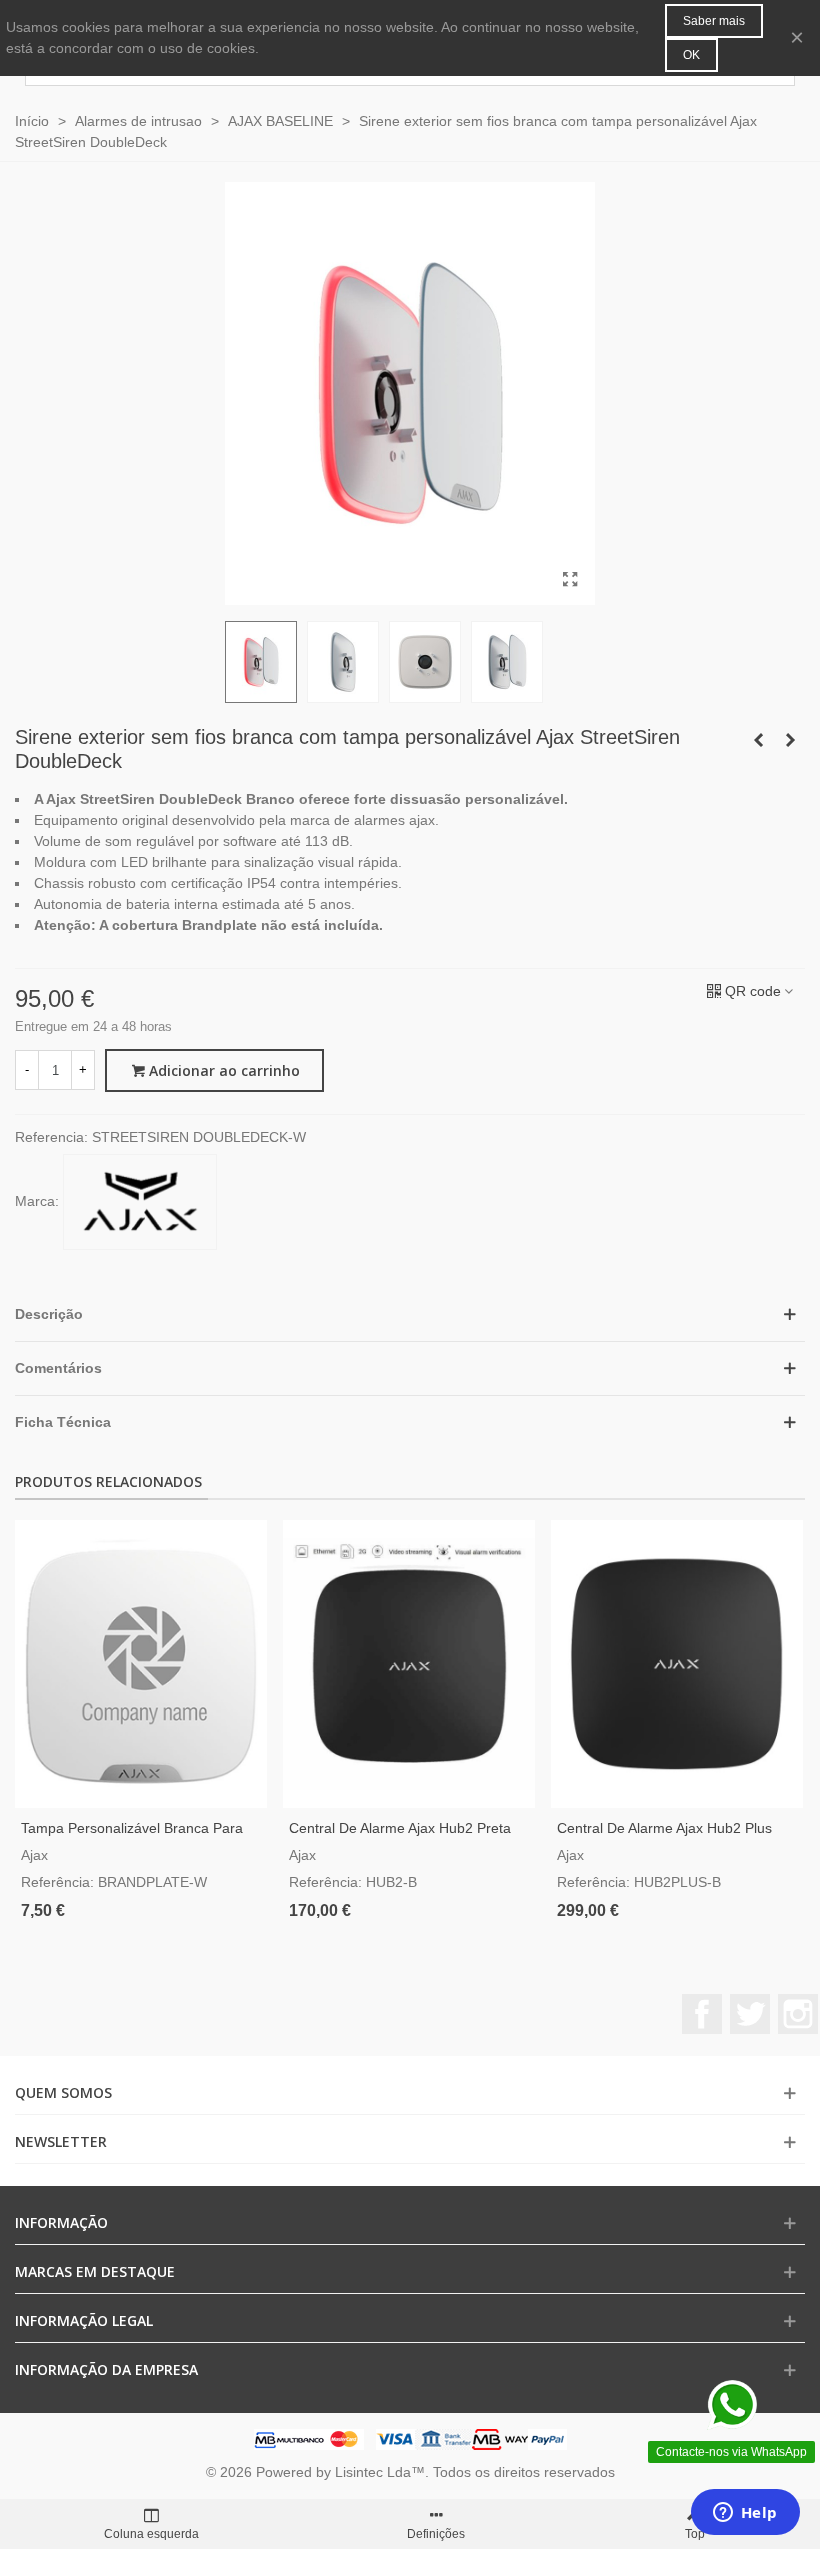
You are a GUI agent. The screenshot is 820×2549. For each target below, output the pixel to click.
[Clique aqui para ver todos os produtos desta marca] (140, 1202)
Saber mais (714, 21)
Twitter (750, 2014)
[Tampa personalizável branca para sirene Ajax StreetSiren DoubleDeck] (141, 1664)
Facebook (702, 2014)
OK (691, 55)
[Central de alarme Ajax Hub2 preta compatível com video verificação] (409, 1664)
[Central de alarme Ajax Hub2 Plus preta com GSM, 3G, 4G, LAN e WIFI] (677, 1664)
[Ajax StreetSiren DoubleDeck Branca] (570, 580)
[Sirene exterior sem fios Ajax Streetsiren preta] (758, 740)
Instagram (798, 2014)
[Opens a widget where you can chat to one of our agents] (745, 2514)
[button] (410, 1314)
